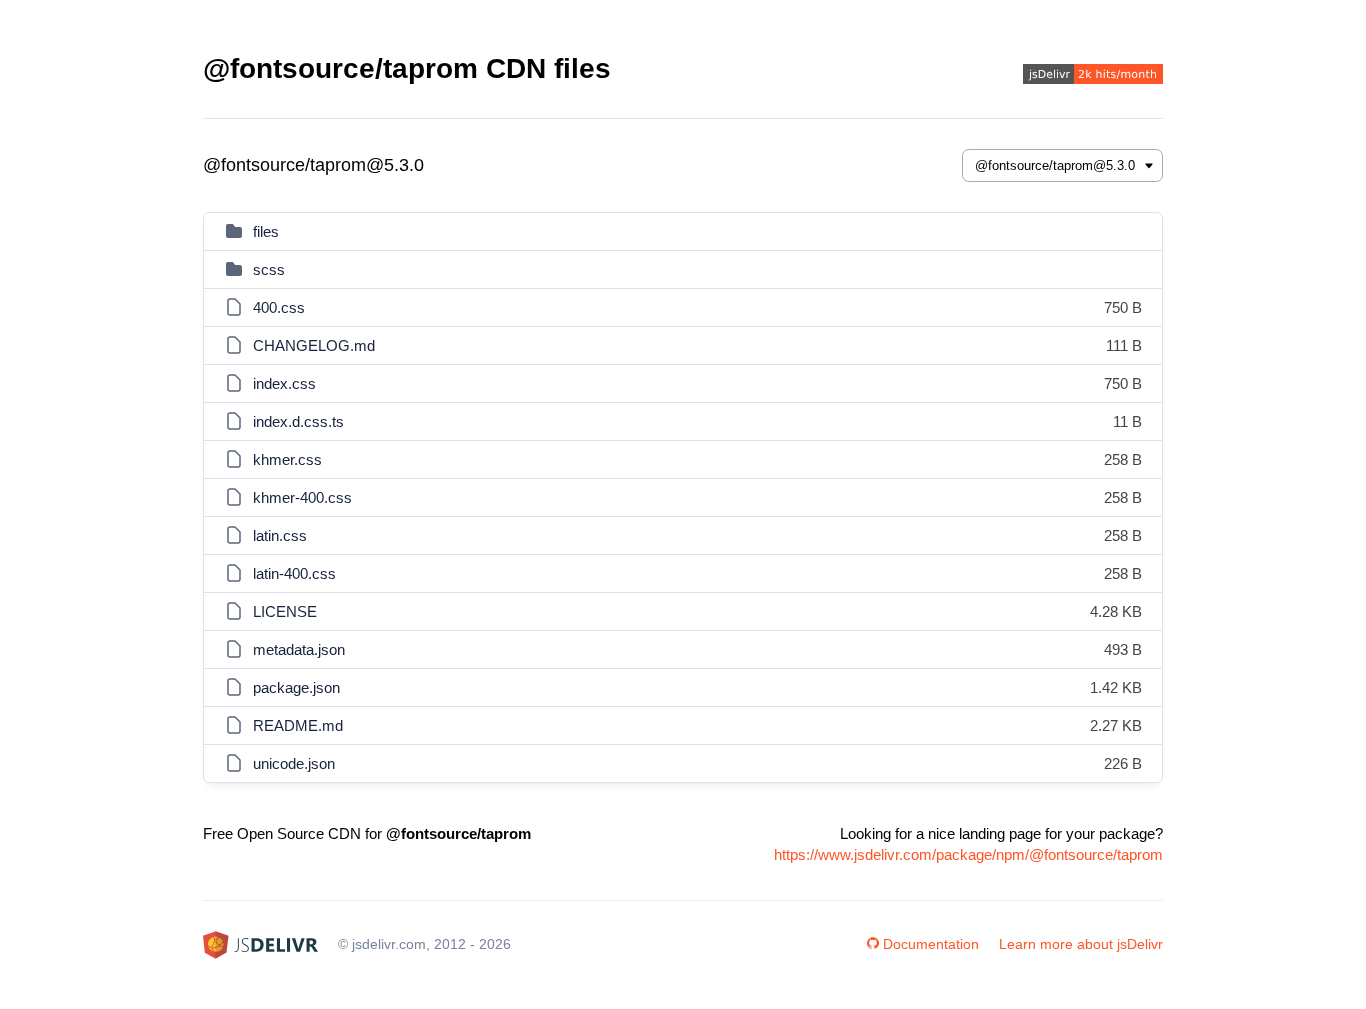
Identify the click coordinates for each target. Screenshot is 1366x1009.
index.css (284, 383)
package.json (296, 687)
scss (269, 269)
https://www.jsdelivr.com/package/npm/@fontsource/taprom (968, 854)
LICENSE (285, 611)
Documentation (931, 944)
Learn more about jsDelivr (1081, 944)
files (266, 231)
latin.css (280, 535)
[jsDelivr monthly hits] (1093, 76)
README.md (298, 725)
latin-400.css (294, 573)
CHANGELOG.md (314, 345)
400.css (279, 307)
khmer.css (287, 459)
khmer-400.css (302, 497)
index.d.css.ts (298, 421)
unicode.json (294, 763)
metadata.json (299, 649)
